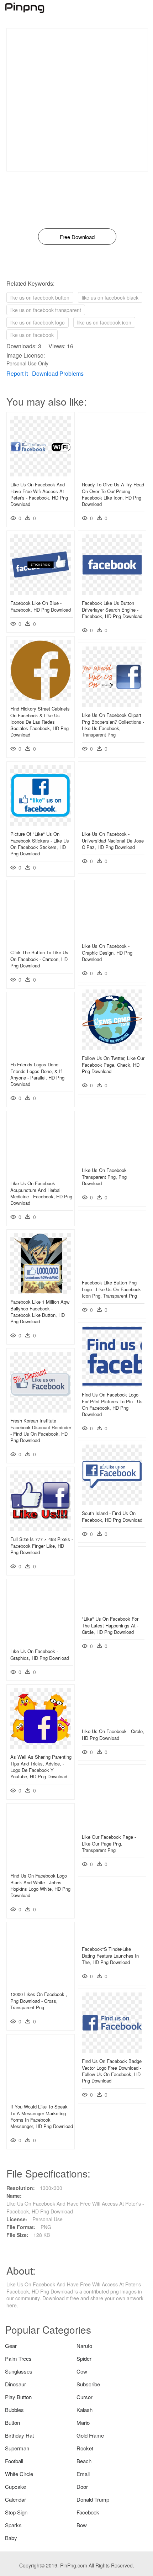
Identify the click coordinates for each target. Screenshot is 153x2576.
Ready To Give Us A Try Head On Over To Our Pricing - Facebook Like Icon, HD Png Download (113, 494)
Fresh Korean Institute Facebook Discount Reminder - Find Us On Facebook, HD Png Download (41, 1430)
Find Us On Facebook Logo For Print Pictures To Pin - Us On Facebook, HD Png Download (112, 1404)
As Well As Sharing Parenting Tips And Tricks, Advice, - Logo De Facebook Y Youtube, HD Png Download (41, 1767)
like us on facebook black (110, 297)
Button (12, 2422)
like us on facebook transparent (46, 310)
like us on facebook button (40, 297)
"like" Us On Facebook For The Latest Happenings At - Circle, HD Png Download (110, 1625)
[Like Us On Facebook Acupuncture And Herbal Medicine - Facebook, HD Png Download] (41, 1173)
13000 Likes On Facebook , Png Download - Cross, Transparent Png (39, 2000)
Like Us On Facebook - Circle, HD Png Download (113, 1734)
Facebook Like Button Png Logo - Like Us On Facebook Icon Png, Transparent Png (111, 1289)
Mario (83, 2422)
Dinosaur (15, 2384)
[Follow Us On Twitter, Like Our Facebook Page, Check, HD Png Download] (112, 1048)
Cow (82, 2371)
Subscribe (88, 2384)
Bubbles (14, 2410)
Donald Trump (93, 2499)
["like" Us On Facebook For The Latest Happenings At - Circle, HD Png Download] (112, 1609)
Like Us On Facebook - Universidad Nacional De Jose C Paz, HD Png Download (113, 840)
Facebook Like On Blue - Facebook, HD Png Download (41, 606)
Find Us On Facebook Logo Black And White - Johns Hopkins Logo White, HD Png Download (40, 1885)
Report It (17, 373)
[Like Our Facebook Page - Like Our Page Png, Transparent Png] (112, 1827)
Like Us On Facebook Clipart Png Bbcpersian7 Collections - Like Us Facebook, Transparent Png (113, 725)
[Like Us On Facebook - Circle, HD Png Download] (112, 1721)
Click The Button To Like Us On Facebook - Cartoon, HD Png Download (39, 959)
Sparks (13, 2525)
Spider (84, 2358)
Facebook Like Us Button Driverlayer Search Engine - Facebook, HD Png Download (112, 609)
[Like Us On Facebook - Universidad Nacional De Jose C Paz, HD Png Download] (112, 824)
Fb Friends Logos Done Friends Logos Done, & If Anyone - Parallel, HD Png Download (37, 1074)
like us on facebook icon (104, 322)
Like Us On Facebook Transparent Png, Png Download (104, 1176)
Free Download (77, 237)
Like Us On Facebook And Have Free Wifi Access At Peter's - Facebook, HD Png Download (39, 494)
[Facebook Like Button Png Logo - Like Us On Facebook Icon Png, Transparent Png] (112, 1272)
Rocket (85, 2448)
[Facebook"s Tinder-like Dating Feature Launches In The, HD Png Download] (112, 1939)
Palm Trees (18, 2358)
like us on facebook (32, 335)
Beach (84, 2461)
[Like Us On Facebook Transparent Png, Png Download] (112, 1160)
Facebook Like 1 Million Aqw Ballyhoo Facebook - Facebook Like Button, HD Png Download (40, 1311)
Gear (11, 2346)
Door (82, 2487)
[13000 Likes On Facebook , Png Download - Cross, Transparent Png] (41, 1984)
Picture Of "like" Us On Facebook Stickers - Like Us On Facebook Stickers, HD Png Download (40, 844)
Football (14, 2461)
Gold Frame (90, 2435)
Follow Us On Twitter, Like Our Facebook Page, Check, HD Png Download (113, 1064)
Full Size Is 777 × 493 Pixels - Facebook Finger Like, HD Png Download (42, 1545)
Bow (82, 2525)
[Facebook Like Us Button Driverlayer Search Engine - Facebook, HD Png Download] (112, 593)
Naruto (84, 2346)
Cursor (85, 2397)
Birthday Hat (19, 2435)
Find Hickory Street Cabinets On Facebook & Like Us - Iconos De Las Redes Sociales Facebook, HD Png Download (40, 722)
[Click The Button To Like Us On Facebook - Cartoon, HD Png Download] (41, 942)
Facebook (88, 2512)
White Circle (19, 2474)
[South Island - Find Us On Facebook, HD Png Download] (112, 1503)
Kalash (85, 2410)
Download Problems (58, 373)
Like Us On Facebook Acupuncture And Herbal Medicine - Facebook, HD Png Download (41, 1193)
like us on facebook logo (38, 322)
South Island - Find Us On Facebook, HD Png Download (112, 1516)
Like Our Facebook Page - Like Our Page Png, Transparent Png (109, 1843)
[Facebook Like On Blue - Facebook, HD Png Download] (41, 593)
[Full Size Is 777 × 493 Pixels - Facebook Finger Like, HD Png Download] (41, 1529)
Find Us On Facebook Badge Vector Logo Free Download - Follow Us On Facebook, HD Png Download (112, 2071)
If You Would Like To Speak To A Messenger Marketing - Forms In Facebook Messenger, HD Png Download (42, 2116)
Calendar (15, 2499)
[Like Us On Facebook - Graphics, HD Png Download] (41, 1641)
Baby (11, 2538)
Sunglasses (19, 2371)
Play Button (18, 2397)
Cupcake (15, 2487)
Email (83, 2474)
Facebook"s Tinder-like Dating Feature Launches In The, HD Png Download (110, 1955)
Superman (17, 2448)
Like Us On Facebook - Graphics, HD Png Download (40, 1654)
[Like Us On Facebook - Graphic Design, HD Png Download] (112, 936)
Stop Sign (16, 2512)
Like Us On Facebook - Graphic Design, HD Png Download (107, 952)
